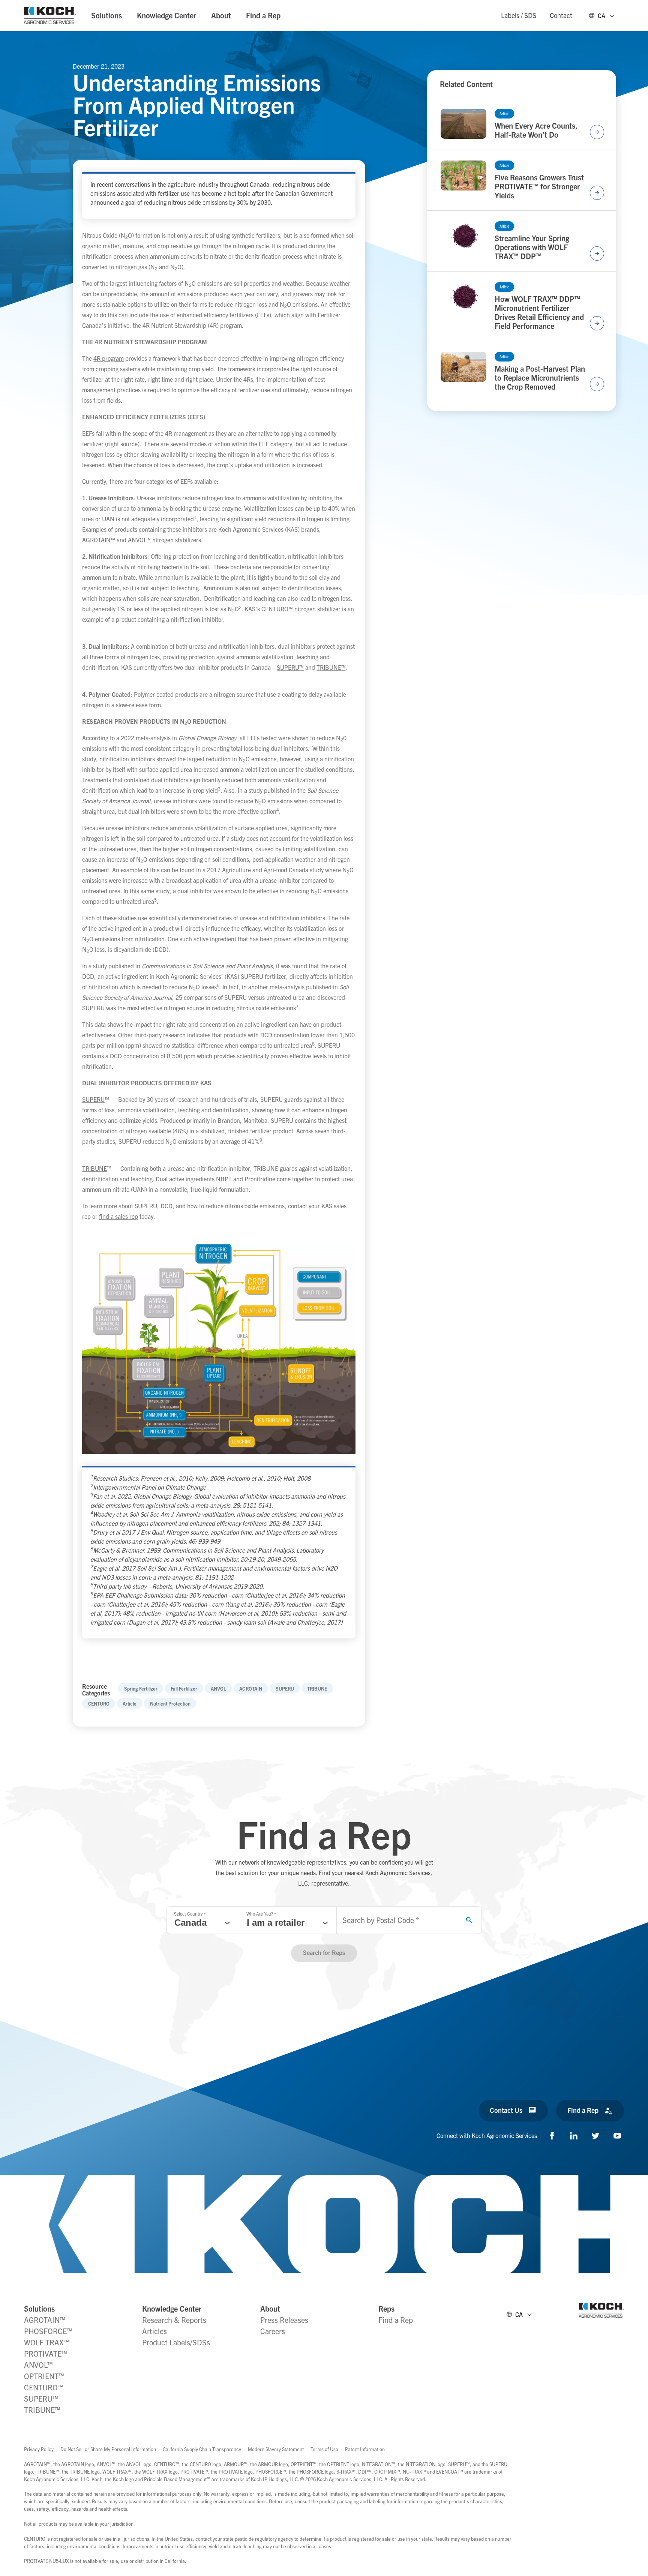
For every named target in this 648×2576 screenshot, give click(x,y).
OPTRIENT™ (44, 2376)
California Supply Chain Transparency (202, 2449)
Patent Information (365, 2449)
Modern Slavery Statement (276, 2449)
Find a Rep (263, 15)
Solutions (106, 15)
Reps (386, 2308)
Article (130, 1704)
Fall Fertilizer (184, 1689)
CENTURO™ (44, 2387)
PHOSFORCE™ (48, 2331)
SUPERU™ (41, 2398)
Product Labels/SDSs (176, 2342)
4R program (109, 358)
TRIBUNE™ (42, 2410)
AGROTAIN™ (99, 540)
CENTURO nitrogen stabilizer (301, 609)
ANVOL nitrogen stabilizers (164, 540)
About (221, 15)
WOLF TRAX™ (47, 2342)
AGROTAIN (251, 1689)
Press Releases (284, 2320)
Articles (154, 2331)
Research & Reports (174, 2320)
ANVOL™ (38, 2365)
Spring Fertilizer (141, 1689)
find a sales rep (118, 1216)
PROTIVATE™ (46, 2353)
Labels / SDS (519, 15)
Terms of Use (324, 2449)
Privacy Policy (39, 2449)
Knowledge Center (166, 15)
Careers (273, 2331)
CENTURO (99, 1704)
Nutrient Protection (170, 1704)
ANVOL (218, 1689)
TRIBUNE (331, 667)
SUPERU (290, 667)
